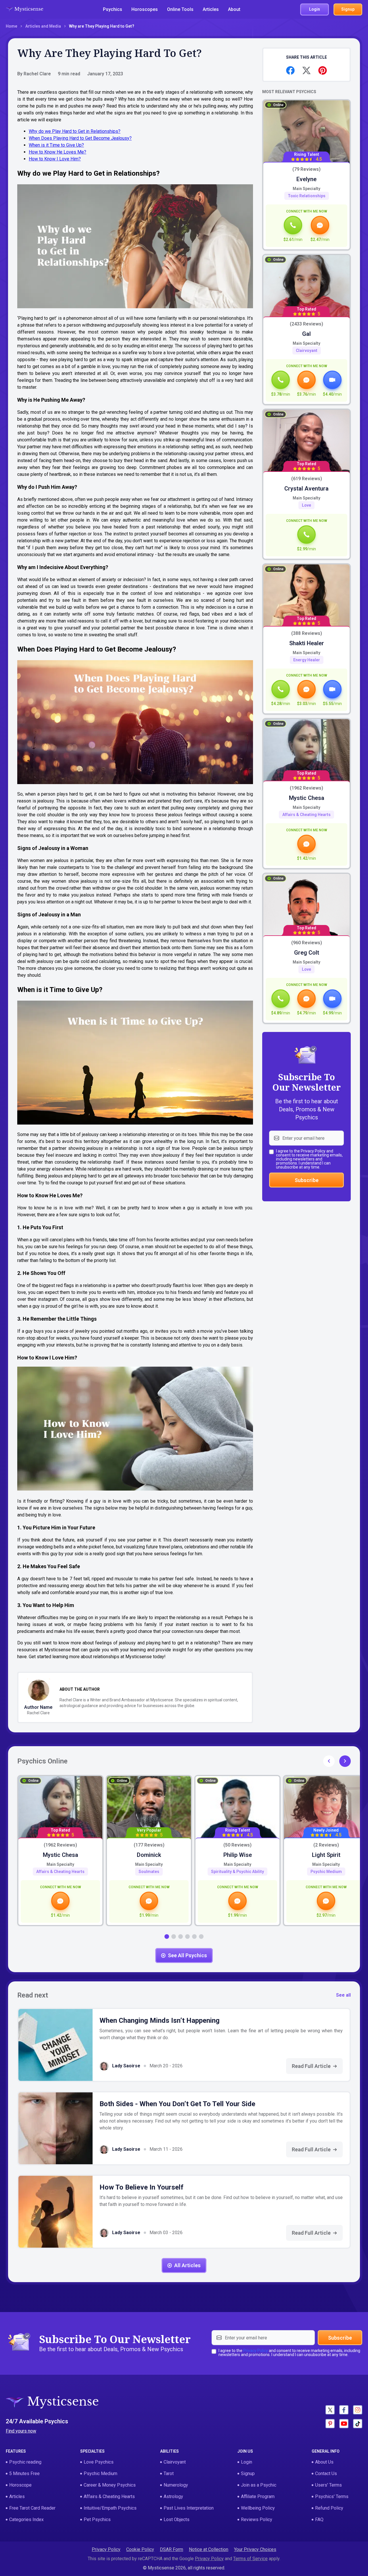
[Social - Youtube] (344, 2424)
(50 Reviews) (237, 1845)
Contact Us (326, 2473)
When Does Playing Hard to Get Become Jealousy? (80, 138)
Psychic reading (25, 2462)
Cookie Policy (140, 2549)
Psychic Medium (326, 1872)
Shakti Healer (307, 643)
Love (306, 505)
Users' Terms (328, 2485)
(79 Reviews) (306, 170)
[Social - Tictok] (358, 2424)
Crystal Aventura (306, 489)
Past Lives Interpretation (189, 2508)
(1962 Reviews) (306, 788)
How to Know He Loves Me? (57, 152)
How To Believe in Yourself (141, 2187)
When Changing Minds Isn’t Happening (160, 2020)
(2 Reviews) (326, 1845)
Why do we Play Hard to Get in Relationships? (75, 131)
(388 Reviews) (307, 634)
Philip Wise (238, 1855)
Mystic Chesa (307, 798)
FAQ (319, 2519)
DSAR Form (171, 2549)
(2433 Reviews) (306, 324)
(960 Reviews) (307, 943)
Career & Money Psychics (110, 2485)
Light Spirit (326, 1855)
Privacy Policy (313, 1151)
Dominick (149, 1855)
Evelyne (306, 179)
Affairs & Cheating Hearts (306, 815)
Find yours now (21, 2431)
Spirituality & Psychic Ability (237, 1872)
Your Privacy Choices (255, 2549)
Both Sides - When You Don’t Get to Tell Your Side (177, 2104)
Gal (306, 334)
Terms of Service (250, 2559)
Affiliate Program (258, 2496)
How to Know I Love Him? (55, 159)
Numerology (176, 2485)
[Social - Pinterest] (330, 2424)
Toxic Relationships (307, 196)
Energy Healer (307, 660)
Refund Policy (329, 2508)
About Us (324, 2462)
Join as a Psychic (259, 2485)
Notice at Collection (209, 2549)
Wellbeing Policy (258, 2508)
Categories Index (26, 2519)
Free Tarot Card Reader (32, 2508)
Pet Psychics (97, 2519)
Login (247, 2462)
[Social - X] (330, 2410)
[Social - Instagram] (358, 2410)
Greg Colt (307, 953)
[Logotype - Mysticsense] (24, 9)
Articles (211, 9)
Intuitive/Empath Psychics (110, 2508)
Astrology (173, 2496)
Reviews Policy (257, 2519)
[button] (345, 1761)
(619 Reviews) (307, 479)
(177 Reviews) (149, 1845)
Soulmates (149, 1872)
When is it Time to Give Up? (56, 145)
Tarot (169, 2473)
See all (343, 1995)
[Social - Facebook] (344, 2410)
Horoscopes (145, 9)
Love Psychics (99, 2462)
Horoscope (20, 2485)
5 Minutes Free (24, 2473)
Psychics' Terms (332, 2496)
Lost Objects (177, 2519)
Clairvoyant (307, 351)
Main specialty (306, 189)
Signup (248, 2473)
